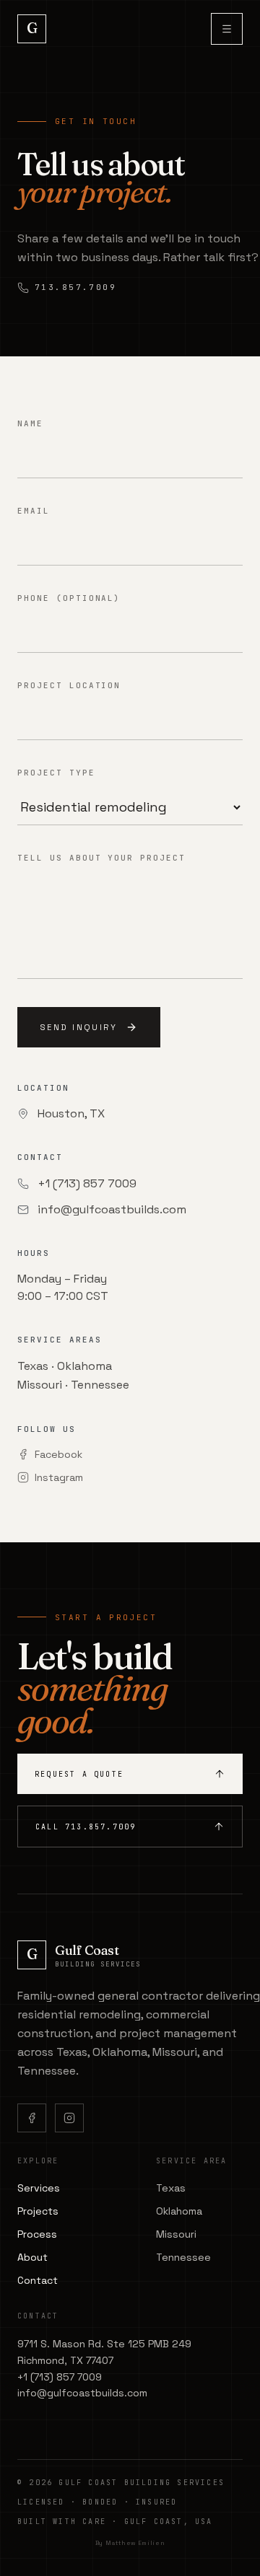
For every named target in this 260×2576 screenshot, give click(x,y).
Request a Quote (79, 1774)
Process (37, 2234)
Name (30, 423)
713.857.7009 (75, 287)
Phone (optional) (69, 598)
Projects (38, 2211)
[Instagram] (69, 2118)
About (32, 2257)
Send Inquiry (79, 1027)
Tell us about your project (101, 858)
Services (39, 2188)
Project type (56, 773)
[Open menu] (227, 29)
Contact (38, 2280)
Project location (69, 685)
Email (34, 511)
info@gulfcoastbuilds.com (112, 1209)
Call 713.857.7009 (86, 1827)
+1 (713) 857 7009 (87, 1183)
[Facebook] (32, 2118)
